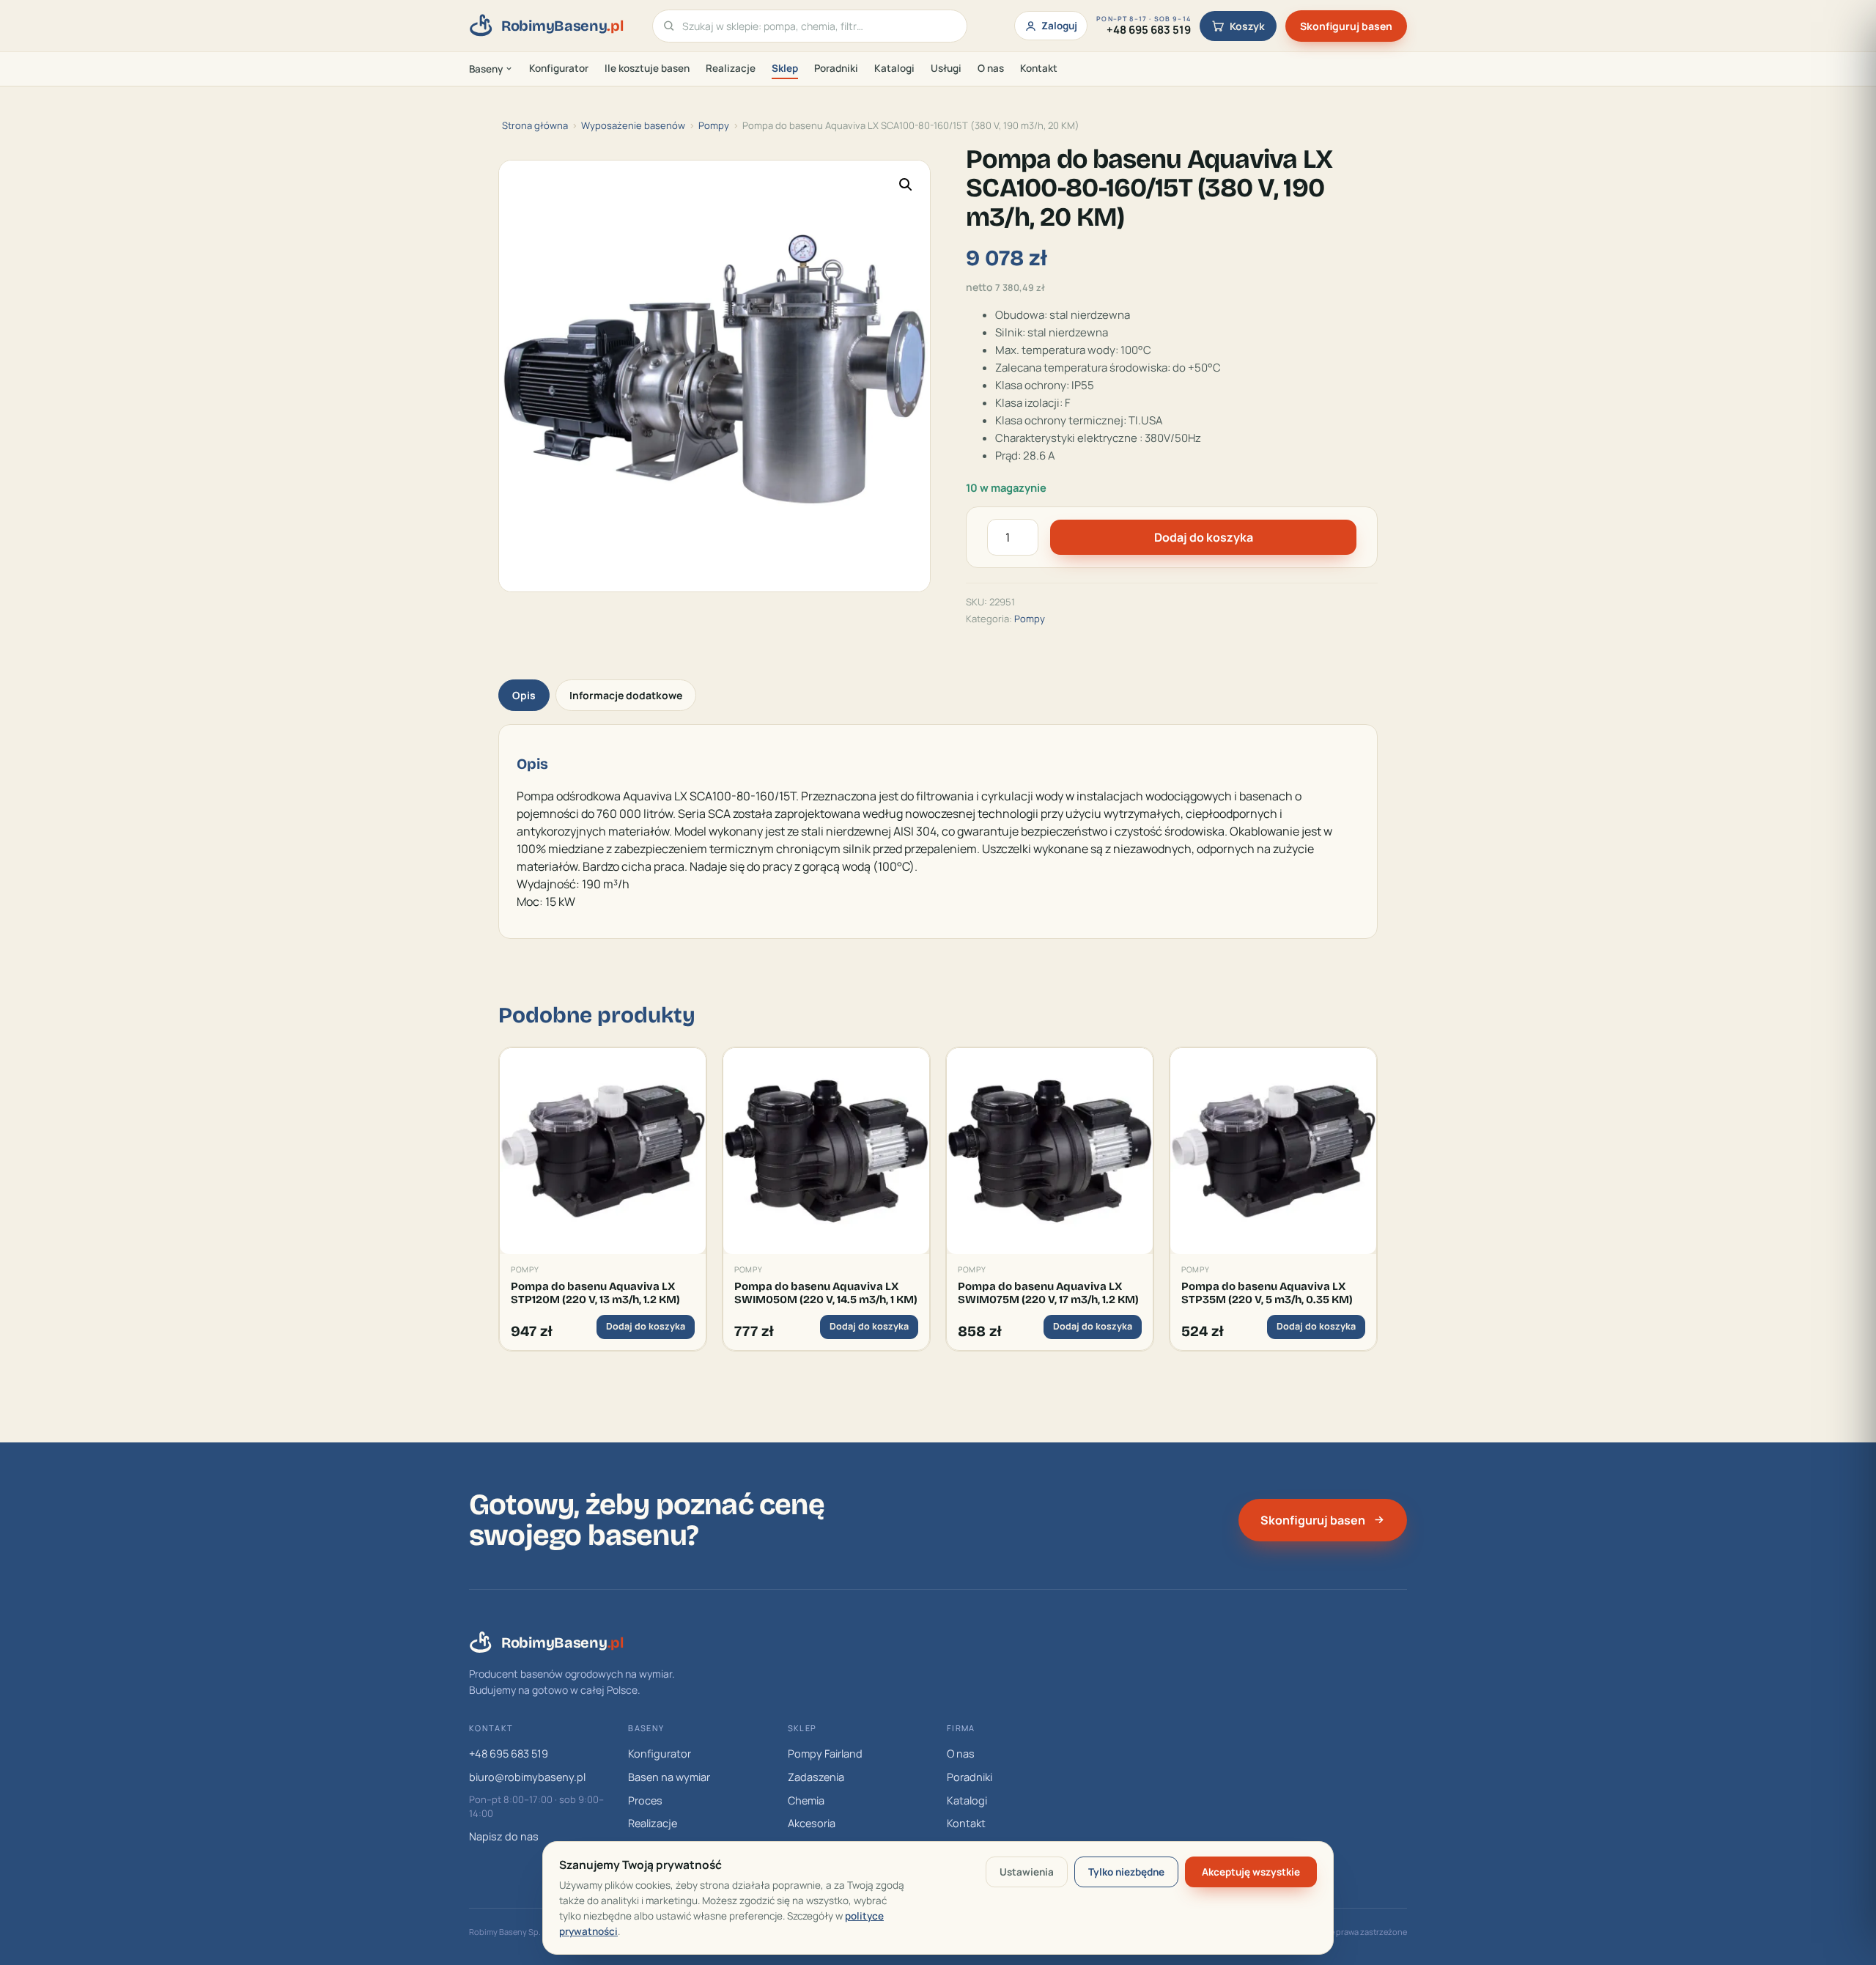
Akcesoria (812, 1823)
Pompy (714, 125)
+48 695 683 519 (509, 1754)
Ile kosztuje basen (647, 68)
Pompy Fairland (825, 1754)
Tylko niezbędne (1126, 1872)
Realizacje (731, 68)
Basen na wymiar (669, 1777)
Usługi (946, 68)
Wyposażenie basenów (633, 125)
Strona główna (535, 125)
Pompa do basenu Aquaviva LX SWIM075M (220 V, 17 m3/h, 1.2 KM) (1048, 1293)
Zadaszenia (816, 1777)
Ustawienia (1027, 1872)
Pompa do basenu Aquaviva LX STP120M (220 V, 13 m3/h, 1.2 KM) (595, 1293)
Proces (645, 1800)
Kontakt (1039, 68)
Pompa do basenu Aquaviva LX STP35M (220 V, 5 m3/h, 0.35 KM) (1267, 1293)
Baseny (486, 69)
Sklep (785, 68)
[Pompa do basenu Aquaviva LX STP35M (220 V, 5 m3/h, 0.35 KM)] (1273, 1151)
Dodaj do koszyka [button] (646, 1326)
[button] (906, 185)
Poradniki (836, 68)
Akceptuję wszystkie (1251, 1872)
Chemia (806, 1800)
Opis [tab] (524, 695)
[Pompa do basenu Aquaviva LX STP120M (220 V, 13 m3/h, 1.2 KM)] (603, 1151)
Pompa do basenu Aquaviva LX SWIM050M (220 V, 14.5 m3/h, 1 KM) (826, 1293)
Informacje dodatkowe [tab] (626, 695)
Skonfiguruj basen (1346, 26)
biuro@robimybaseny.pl (527, 1777)
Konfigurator (559, 68)
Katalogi (894, 68)
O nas (991, 68)
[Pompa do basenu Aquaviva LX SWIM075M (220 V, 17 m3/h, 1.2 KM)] (1050, 1151)
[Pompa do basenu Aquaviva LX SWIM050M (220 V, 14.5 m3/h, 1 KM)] (826, 1151)
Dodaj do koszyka (1204, 537)
